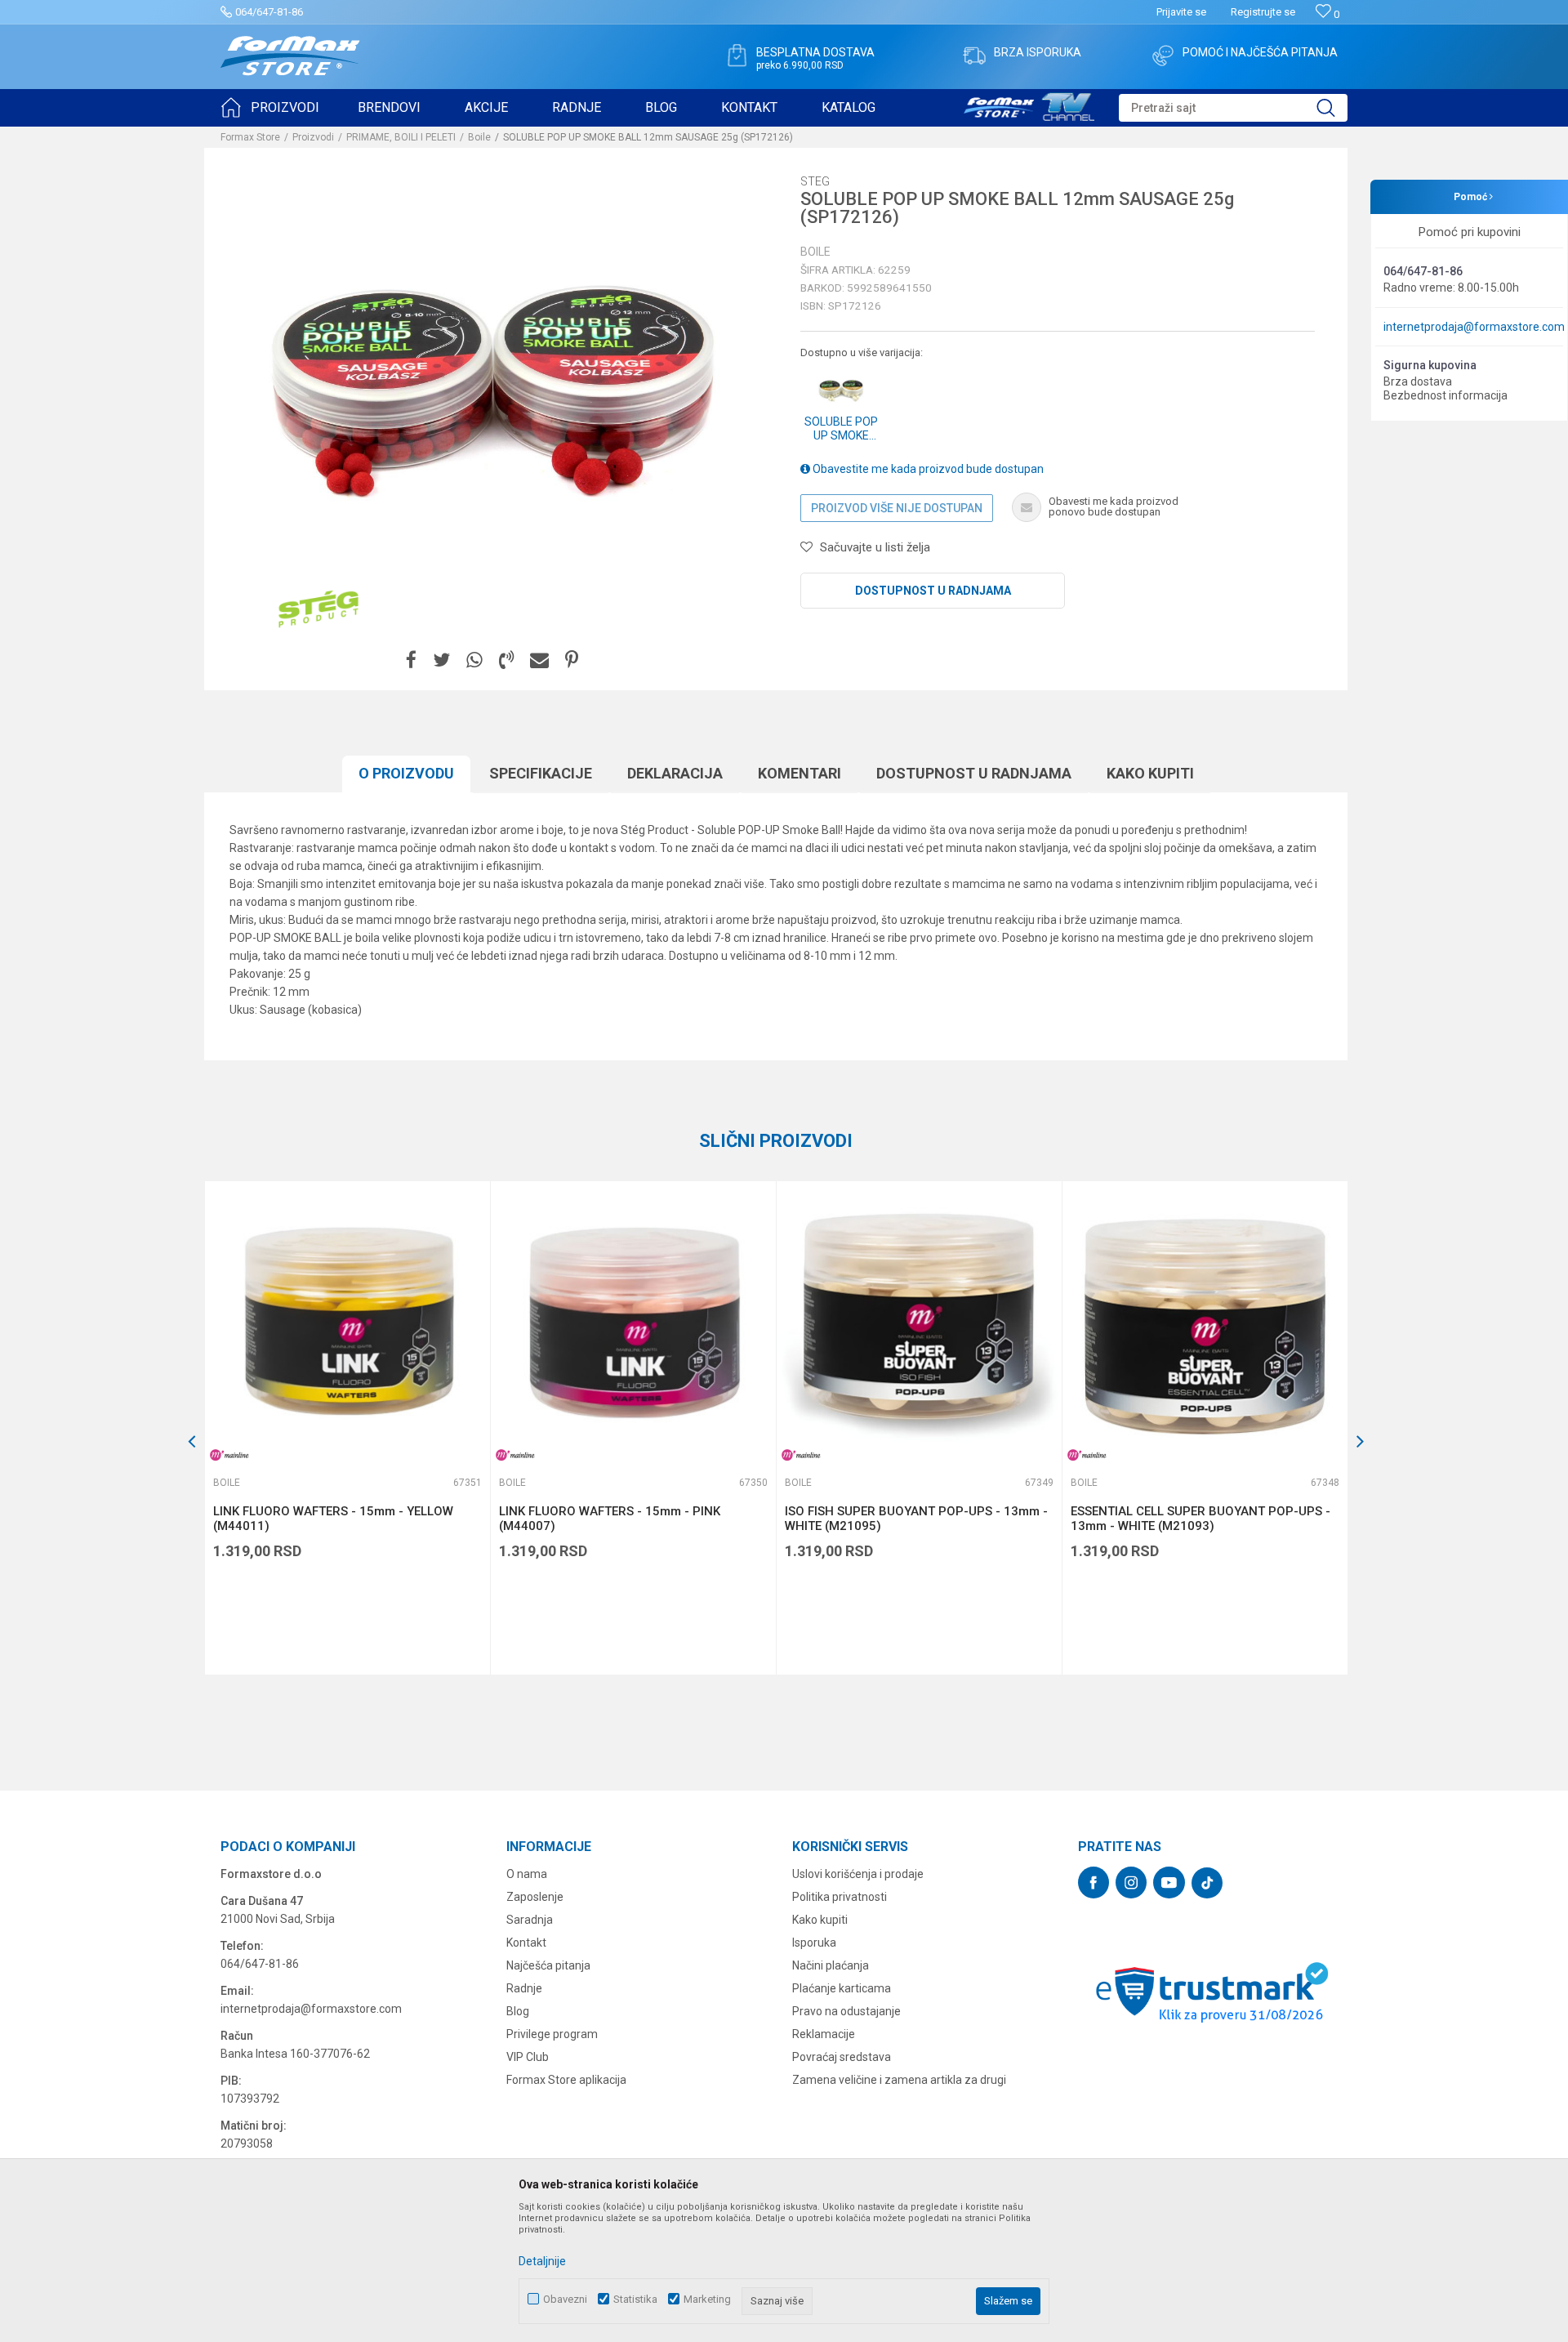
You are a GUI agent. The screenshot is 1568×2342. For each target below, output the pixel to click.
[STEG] (318, 609)
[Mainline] (229, 1455)
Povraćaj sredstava (842, 2057)
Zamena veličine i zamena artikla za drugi (899, 2080)
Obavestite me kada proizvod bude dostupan (927, 469)
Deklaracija (675, 773)
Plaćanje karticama (842, 1988)
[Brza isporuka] (974, 56)
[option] (347, 1428)
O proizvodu (406, 773)
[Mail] (539, 660)
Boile (479, 137)
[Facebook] (411, 660)
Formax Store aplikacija (566, 2080)
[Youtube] (1169, 1883)
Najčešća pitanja (548, 1965)
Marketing (707, 2299)
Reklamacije (824, 2034)
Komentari (800, 773)
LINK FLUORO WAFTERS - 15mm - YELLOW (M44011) (333, 1519)
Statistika (635, 2299)
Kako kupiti (1150, 773)
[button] (1233, 108)
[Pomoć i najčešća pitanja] (1163, 56)
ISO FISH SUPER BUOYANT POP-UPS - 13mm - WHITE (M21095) (916, 1519)
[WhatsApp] (474, 660)
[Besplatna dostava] (737, 56)
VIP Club (528, 2057)
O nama (527, 1874)
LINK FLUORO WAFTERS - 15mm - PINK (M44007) (610, 1519)
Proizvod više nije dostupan (897, 508)
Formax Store (250, 137)
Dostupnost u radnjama (933, 591)
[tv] (1029, 105)
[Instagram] (1131, 1883)
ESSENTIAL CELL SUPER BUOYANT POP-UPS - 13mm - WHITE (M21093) (1200, 1519)
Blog (518, 2011)
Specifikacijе (541, 773)
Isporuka (814, 1943)
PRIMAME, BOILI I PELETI (401, 137)
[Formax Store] (290, 56)
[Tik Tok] (1207, 1883)
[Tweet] (441, 660)
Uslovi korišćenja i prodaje (858, 1874)
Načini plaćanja (831, 1965)
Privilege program (552, 2034)
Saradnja (530, 1920)
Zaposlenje (535, 1897)
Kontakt (526, 1943)
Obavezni (565, 2299)
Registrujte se (1263, 12)
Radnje (524, 1988)
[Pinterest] (572, 660)
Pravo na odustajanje (846, 2011)
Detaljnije (542, 2261)
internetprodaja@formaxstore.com (1474, 327)
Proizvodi (313, 137)
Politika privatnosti (840, 1897)
